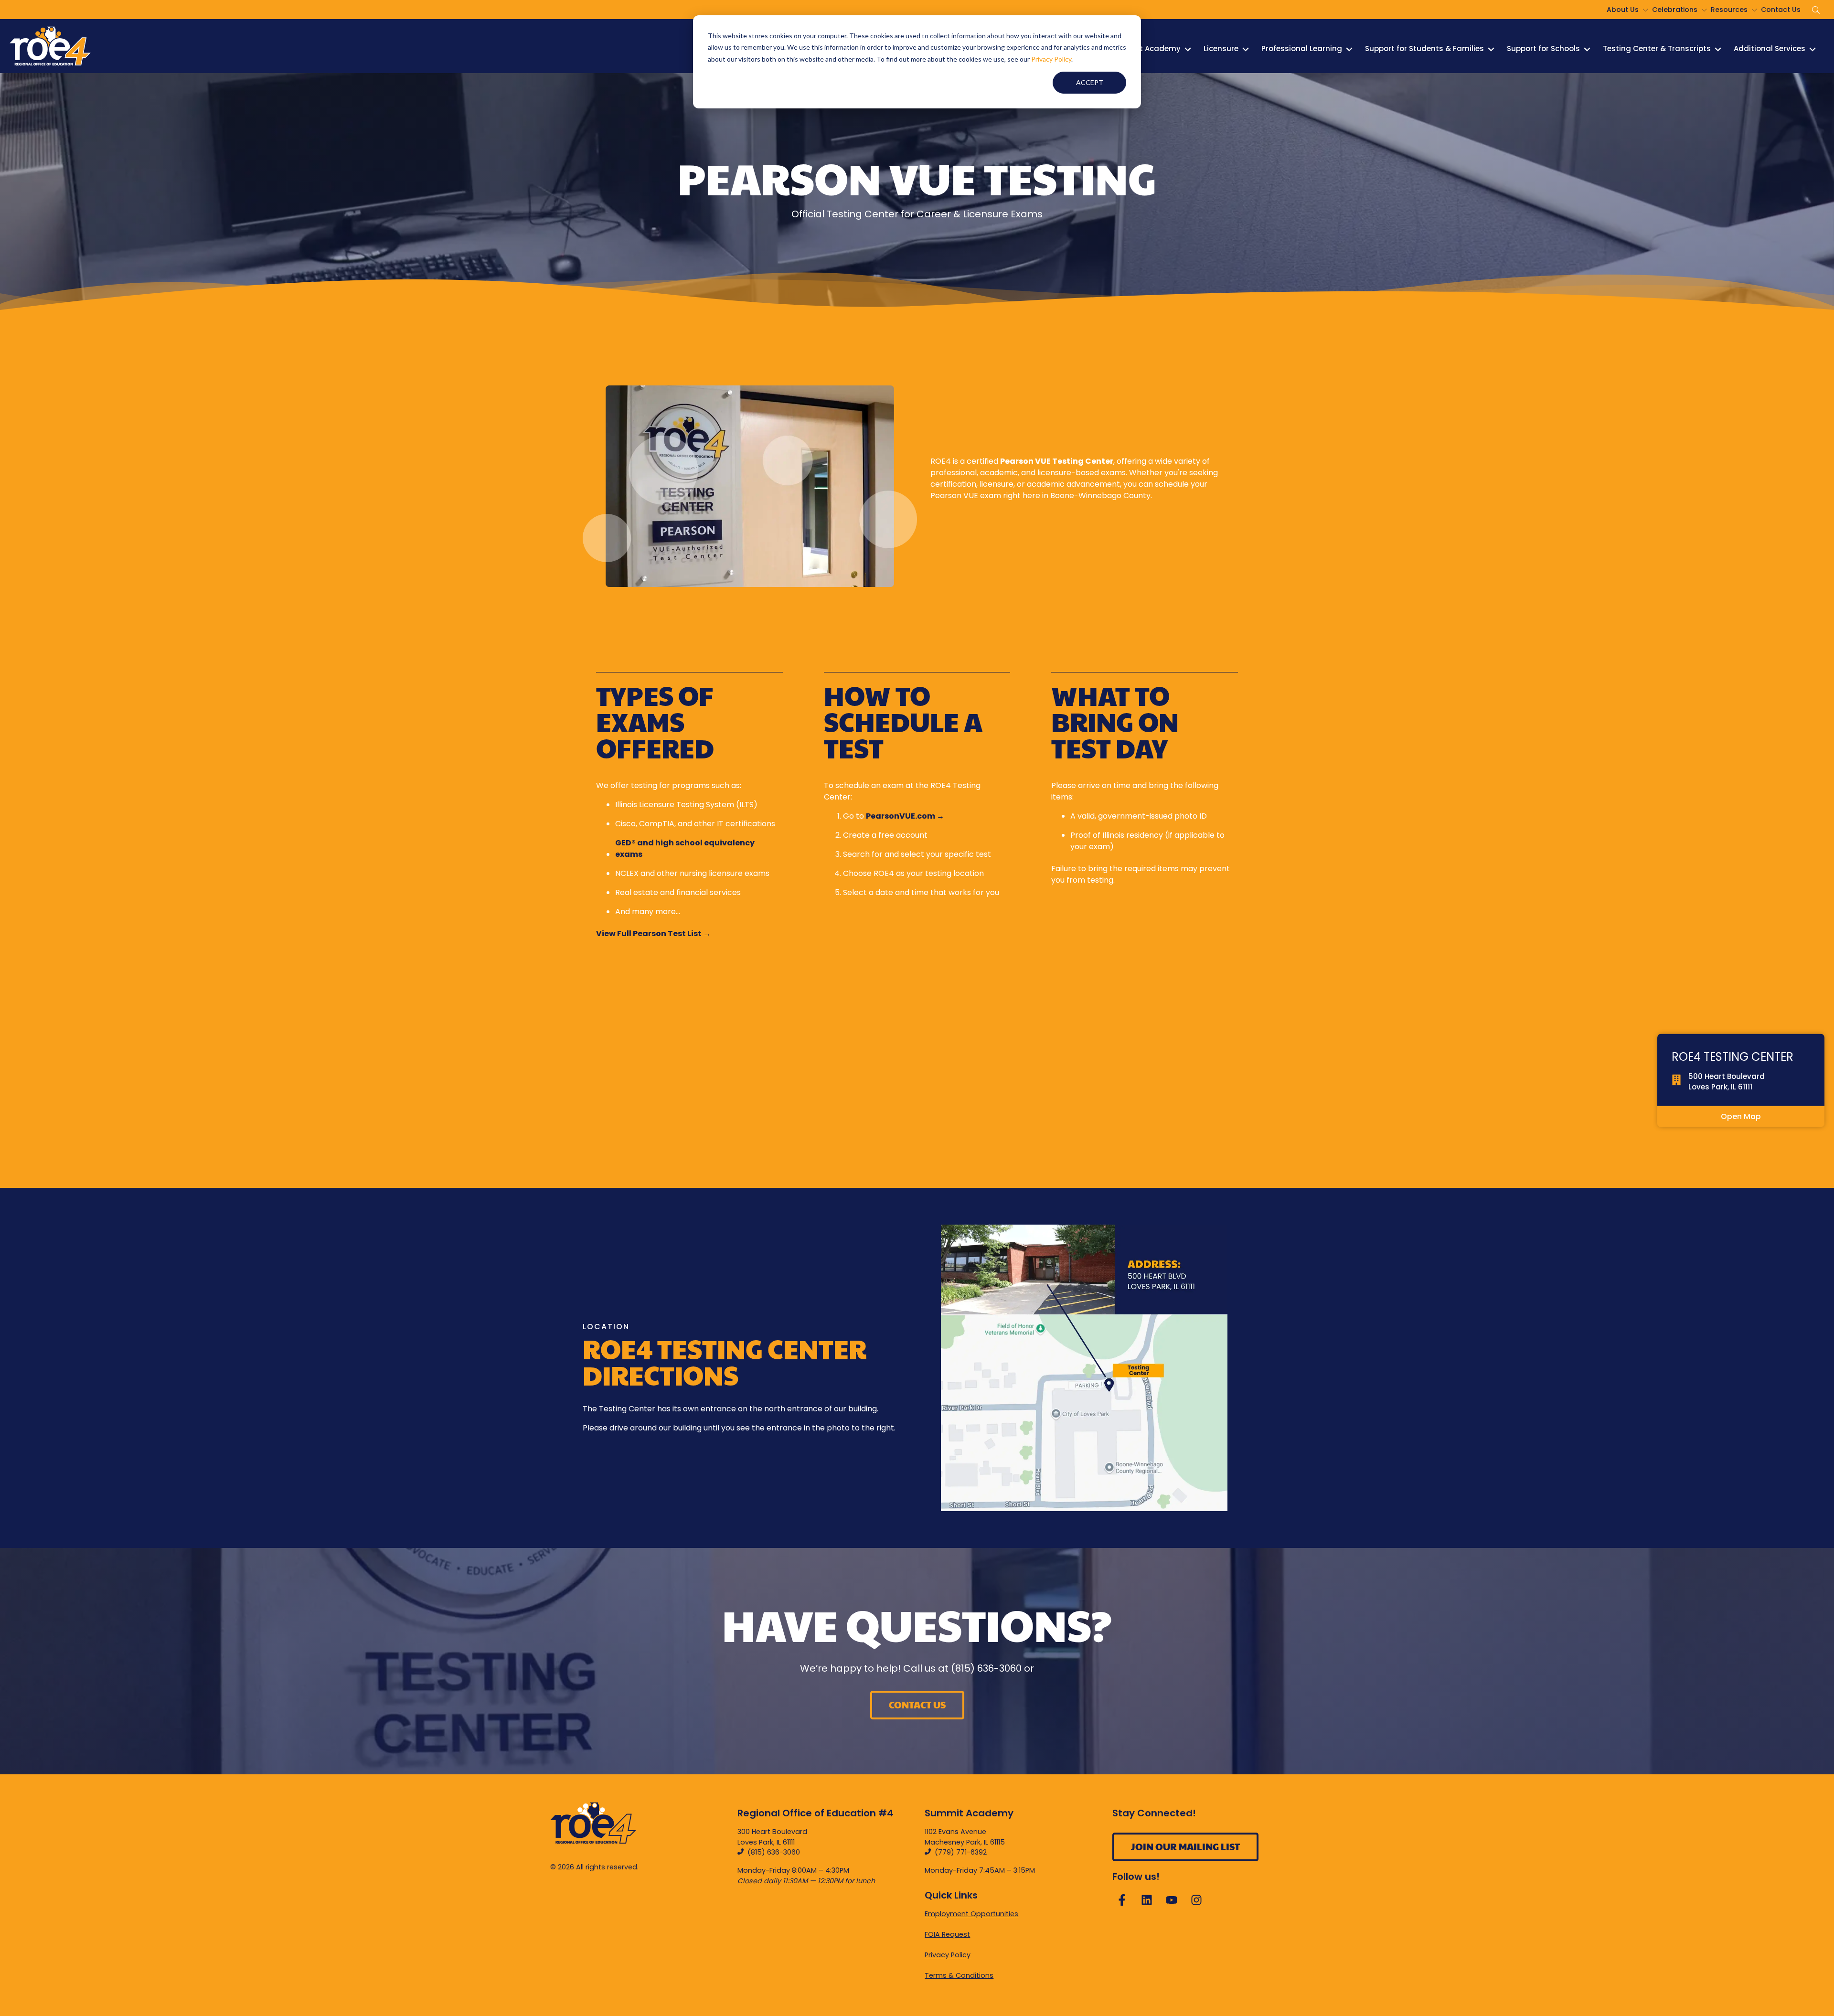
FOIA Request (947, 1934)
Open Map (1741, 1116)
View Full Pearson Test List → (653, 933)
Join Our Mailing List (1185, 1846)
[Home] (50, 46)
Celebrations (1675, 10)
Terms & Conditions (959, 1975)
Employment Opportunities (971, 1914)
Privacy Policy (1051, 59)
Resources (1729, 10)
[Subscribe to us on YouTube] (1172, 1900)
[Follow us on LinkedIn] (1147, 1900)
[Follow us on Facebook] (1122, 1900)
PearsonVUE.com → (905, 816)
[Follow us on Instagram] (1196, 1900)
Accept (1090, 82)
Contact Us (1781, 10)
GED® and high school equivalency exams (685, 848)
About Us (1623, 10)
